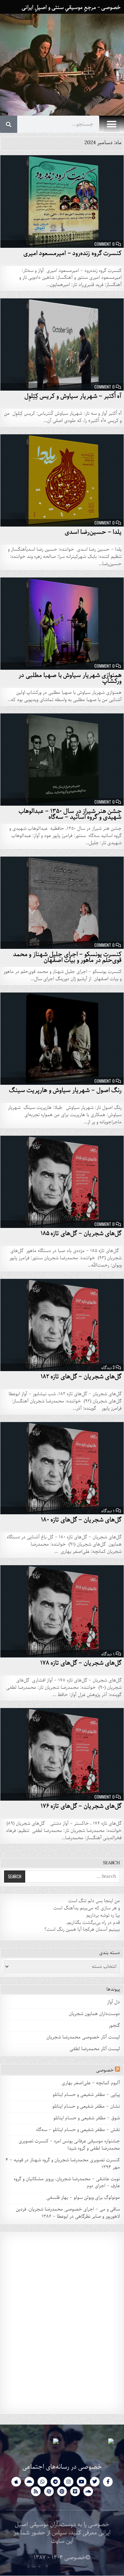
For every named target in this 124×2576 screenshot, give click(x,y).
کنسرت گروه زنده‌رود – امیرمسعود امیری (73, 253)
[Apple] (16, 2482)
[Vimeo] (75, 2491)
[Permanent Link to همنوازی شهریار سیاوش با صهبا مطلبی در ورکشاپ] (62, 624)
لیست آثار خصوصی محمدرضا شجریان (83, 2037)
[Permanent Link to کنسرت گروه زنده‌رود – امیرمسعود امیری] (62, 202)
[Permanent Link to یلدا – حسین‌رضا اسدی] (62, 481)
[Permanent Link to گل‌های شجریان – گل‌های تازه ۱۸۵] (62, 1182)
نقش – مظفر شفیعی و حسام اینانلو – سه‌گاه (78, 2130)
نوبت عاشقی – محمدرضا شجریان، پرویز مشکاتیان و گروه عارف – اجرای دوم (67, 2183)
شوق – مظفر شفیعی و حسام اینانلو (87, 2118)
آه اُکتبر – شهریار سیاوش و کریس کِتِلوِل (73, 396)
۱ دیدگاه (108, 1510)
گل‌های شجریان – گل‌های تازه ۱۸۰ (81, 1520)
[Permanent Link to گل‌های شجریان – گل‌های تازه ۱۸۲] (62, 1325)
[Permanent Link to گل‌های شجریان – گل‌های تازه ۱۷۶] (62, 1754)
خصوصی (105, 2070)
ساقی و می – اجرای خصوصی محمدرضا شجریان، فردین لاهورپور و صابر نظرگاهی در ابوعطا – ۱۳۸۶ (68, 2213)
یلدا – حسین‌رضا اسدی (93, 532)
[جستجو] (9, 124)
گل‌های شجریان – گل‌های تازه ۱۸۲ (81, 1377)
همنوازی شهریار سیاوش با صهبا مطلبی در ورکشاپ (70, 678)
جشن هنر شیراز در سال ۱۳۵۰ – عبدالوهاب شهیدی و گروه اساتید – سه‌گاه (70, 814)
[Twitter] (95, 2482)
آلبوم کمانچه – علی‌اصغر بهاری (91, 2083)
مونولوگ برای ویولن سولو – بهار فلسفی (83, 2198)
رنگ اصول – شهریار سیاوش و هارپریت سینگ (65, 1090)
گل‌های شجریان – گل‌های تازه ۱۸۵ (81, 1233)
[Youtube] (82, 2482)
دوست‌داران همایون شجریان (94, 2014)
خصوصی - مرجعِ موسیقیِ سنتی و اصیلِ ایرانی (71, 8)
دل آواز (113, 2002)
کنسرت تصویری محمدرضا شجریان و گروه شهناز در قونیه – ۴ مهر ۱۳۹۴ (63, 2164)
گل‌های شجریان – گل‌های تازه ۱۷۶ (81, 1806)
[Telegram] (55, 2482)
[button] (112, 124)
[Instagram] (69, 2482)
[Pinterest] (62, 2491)
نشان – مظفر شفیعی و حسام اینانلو (86, 2106)
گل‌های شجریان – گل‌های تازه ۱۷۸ (81, 1663)
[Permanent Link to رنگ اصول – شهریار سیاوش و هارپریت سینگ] (62, 1039)
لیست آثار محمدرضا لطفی (95, 2049)
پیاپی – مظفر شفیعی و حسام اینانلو (86, 2095)
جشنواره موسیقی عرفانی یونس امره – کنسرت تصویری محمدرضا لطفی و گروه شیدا (69, 2145)
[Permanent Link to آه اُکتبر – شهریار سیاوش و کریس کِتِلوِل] (62, 345)
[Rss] (36, 2491)
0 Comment (105, 244)
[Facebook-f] (108, 2482)
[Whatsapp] (42, 2482)
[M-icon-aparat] (49, 2491)
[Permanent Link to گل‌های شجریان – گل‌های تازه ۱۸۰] (62, 1468)
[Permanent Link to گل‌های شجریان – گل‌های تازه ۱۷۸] (62, 1612)
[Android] (29, 2482)
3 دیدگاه (108, 1367)
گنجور (114, 2026)
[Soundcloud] (88, 2491)
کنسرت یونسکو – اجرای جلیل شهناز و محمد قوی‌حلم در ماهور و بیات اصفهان (68, 957)
